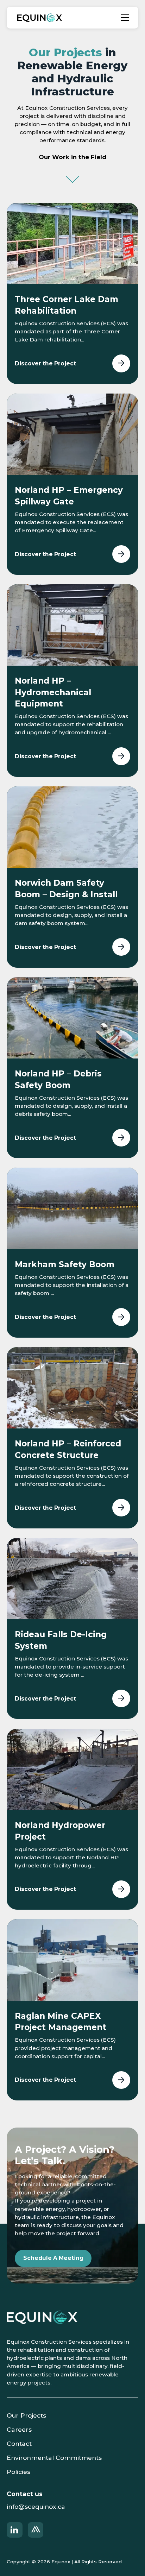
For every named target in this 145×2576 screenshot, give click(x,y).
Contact (19, 2443)
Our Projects (26, 2415)
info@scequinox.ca (36, 2506)
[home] (38, 18)
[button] (125, 18)
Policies (18, 2472)
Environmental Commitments (54, 2458)
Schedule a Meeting (53, 2258)
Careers (19, 2429)
